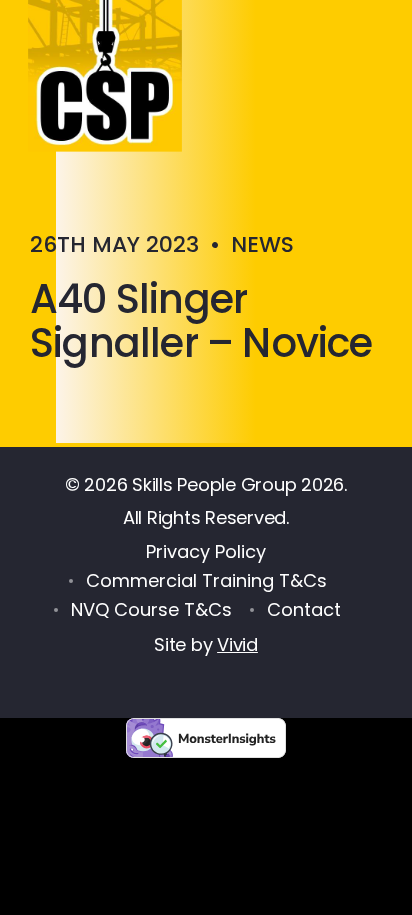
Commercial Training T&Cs (206, 580)
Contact (304, 609)
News (262, 244)
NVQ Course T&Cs (151, 609)
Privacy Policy (206, 551)
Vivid (237, 644)
